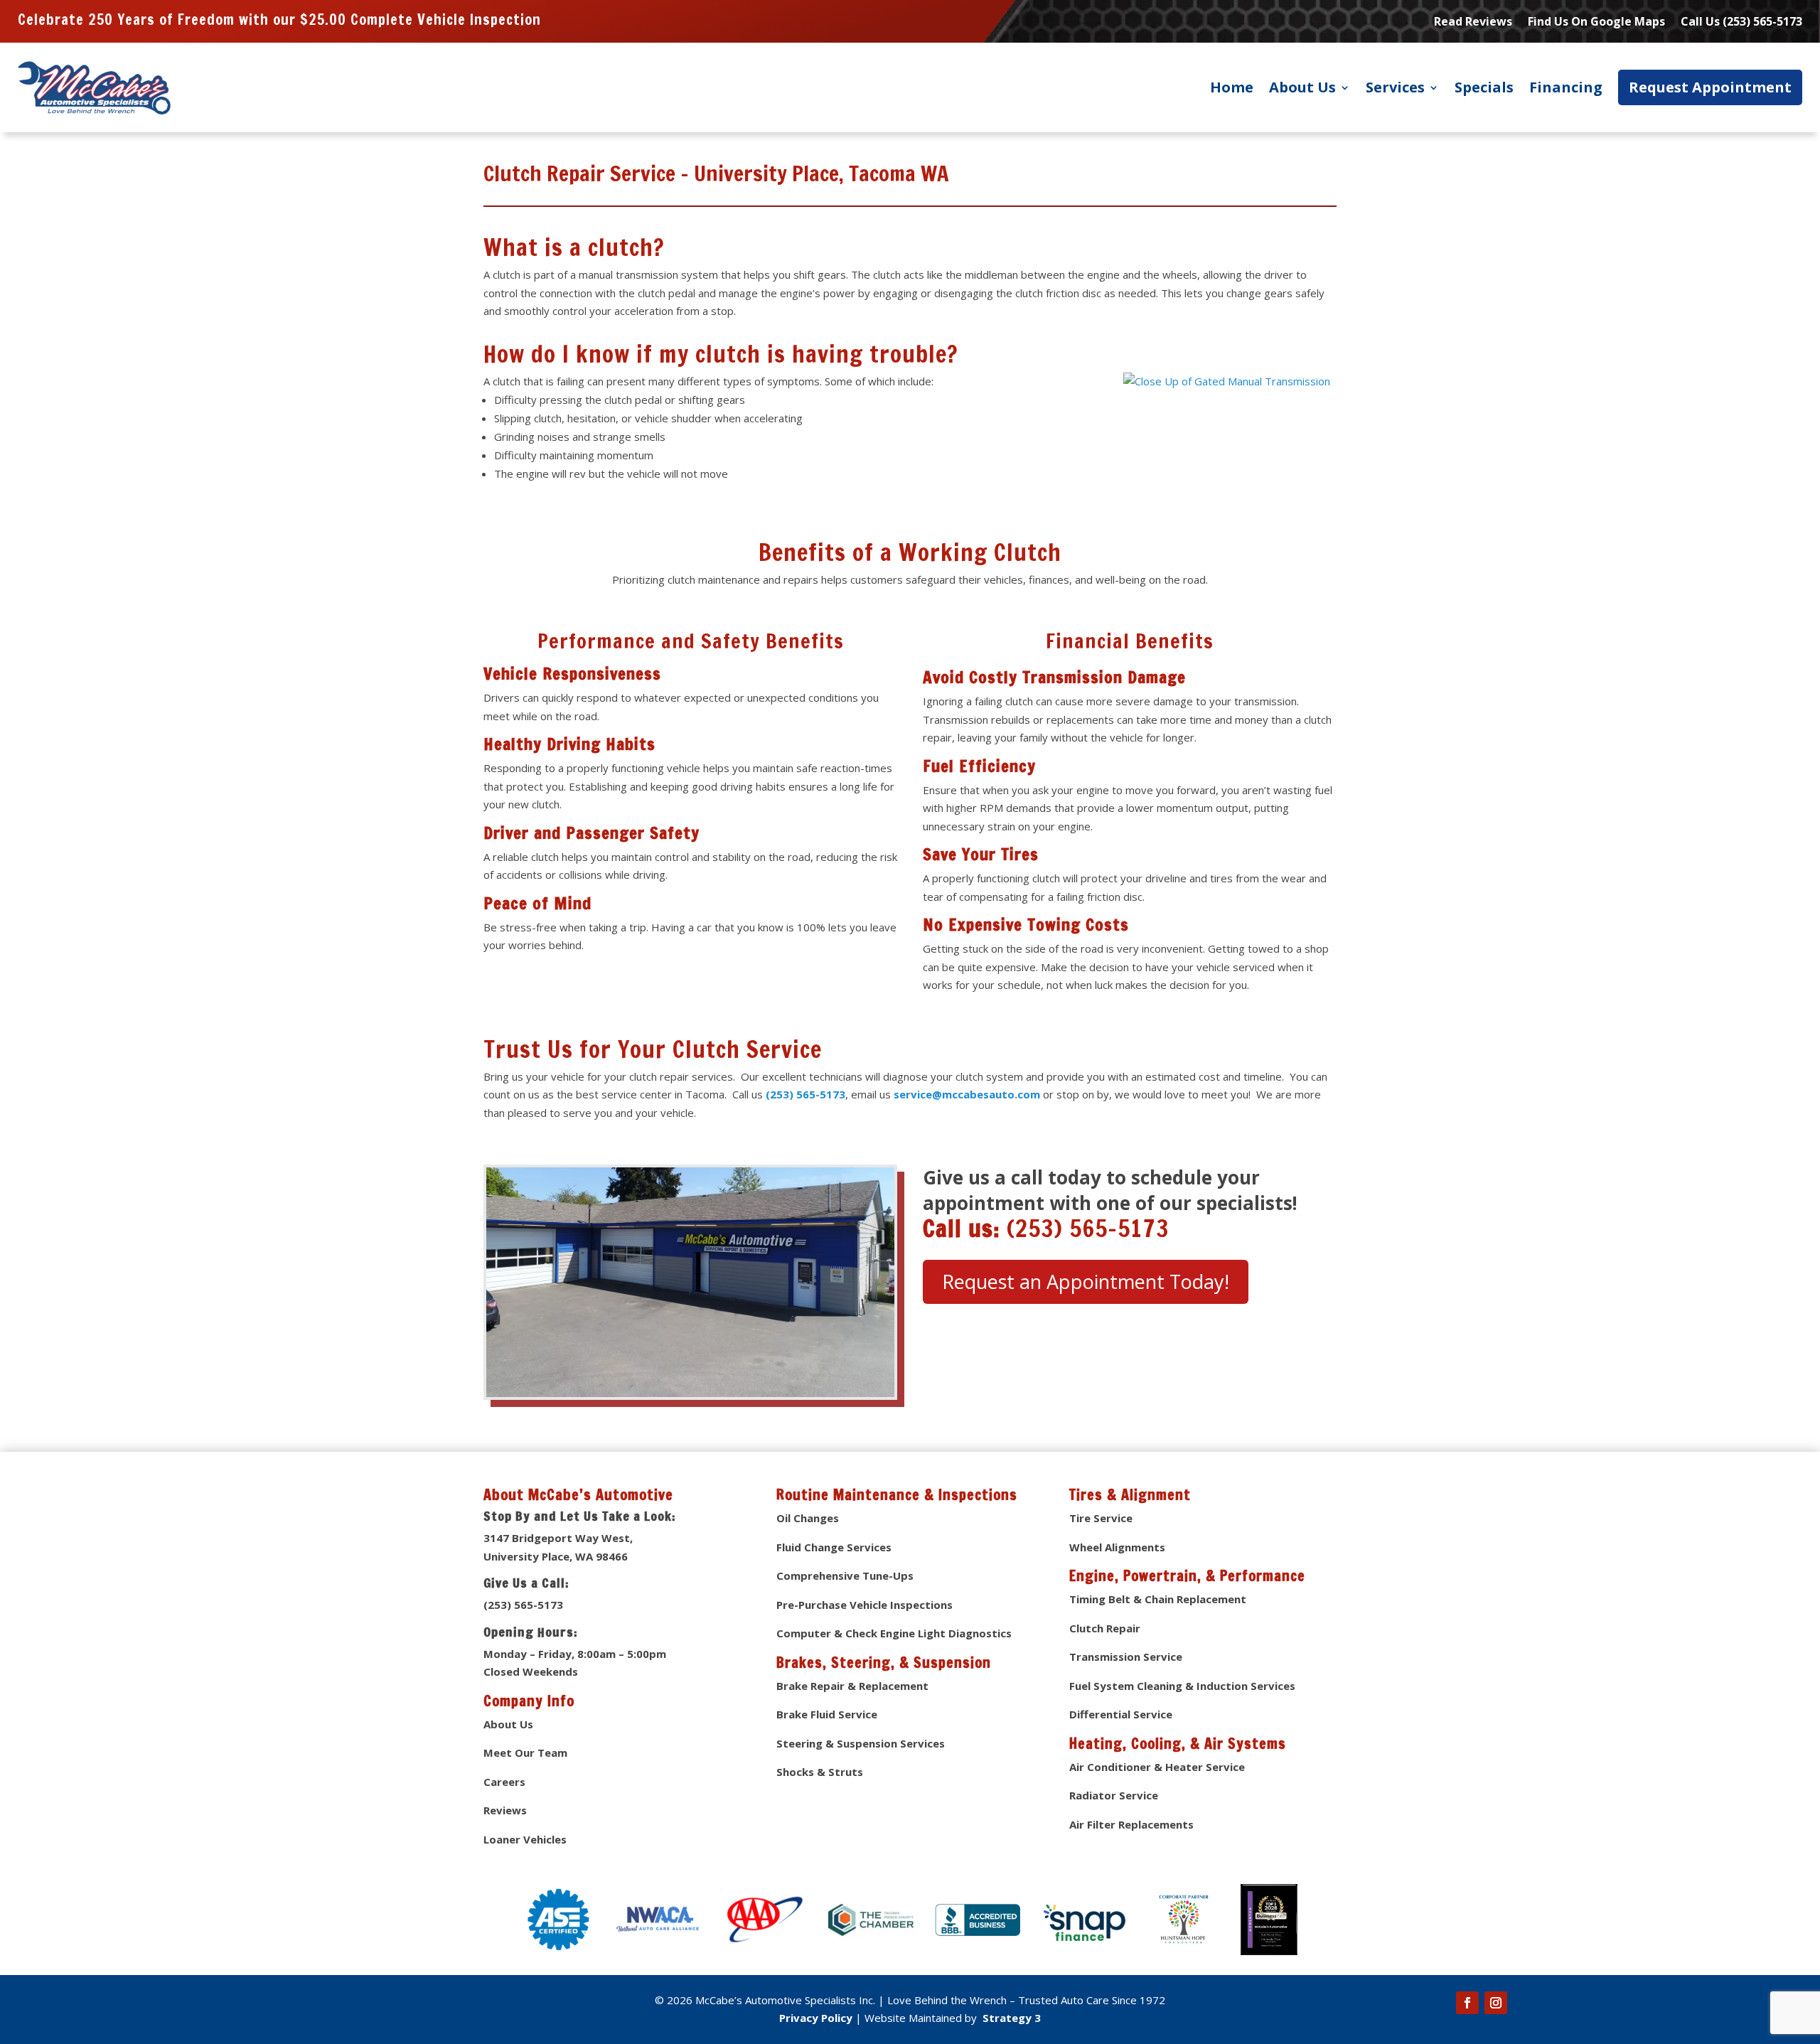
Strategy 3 (1010, 2018)
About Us (1302, 87)
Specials (1484, 87)
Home (1232, 87)
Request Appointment (1710, 87)
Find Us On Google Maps (1596, 23)
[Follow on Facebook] (1467, 2003)
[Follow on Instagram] (1496, 2003)
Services (1395, 87)
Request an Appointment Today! (1086, 1281)
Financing (1566, 87)
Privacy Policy (816, 2018)
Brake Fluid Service (827, 1714)
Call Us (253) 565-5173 (1741, 23)
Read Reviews (1473, 23)
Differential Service (1121, 1714)
